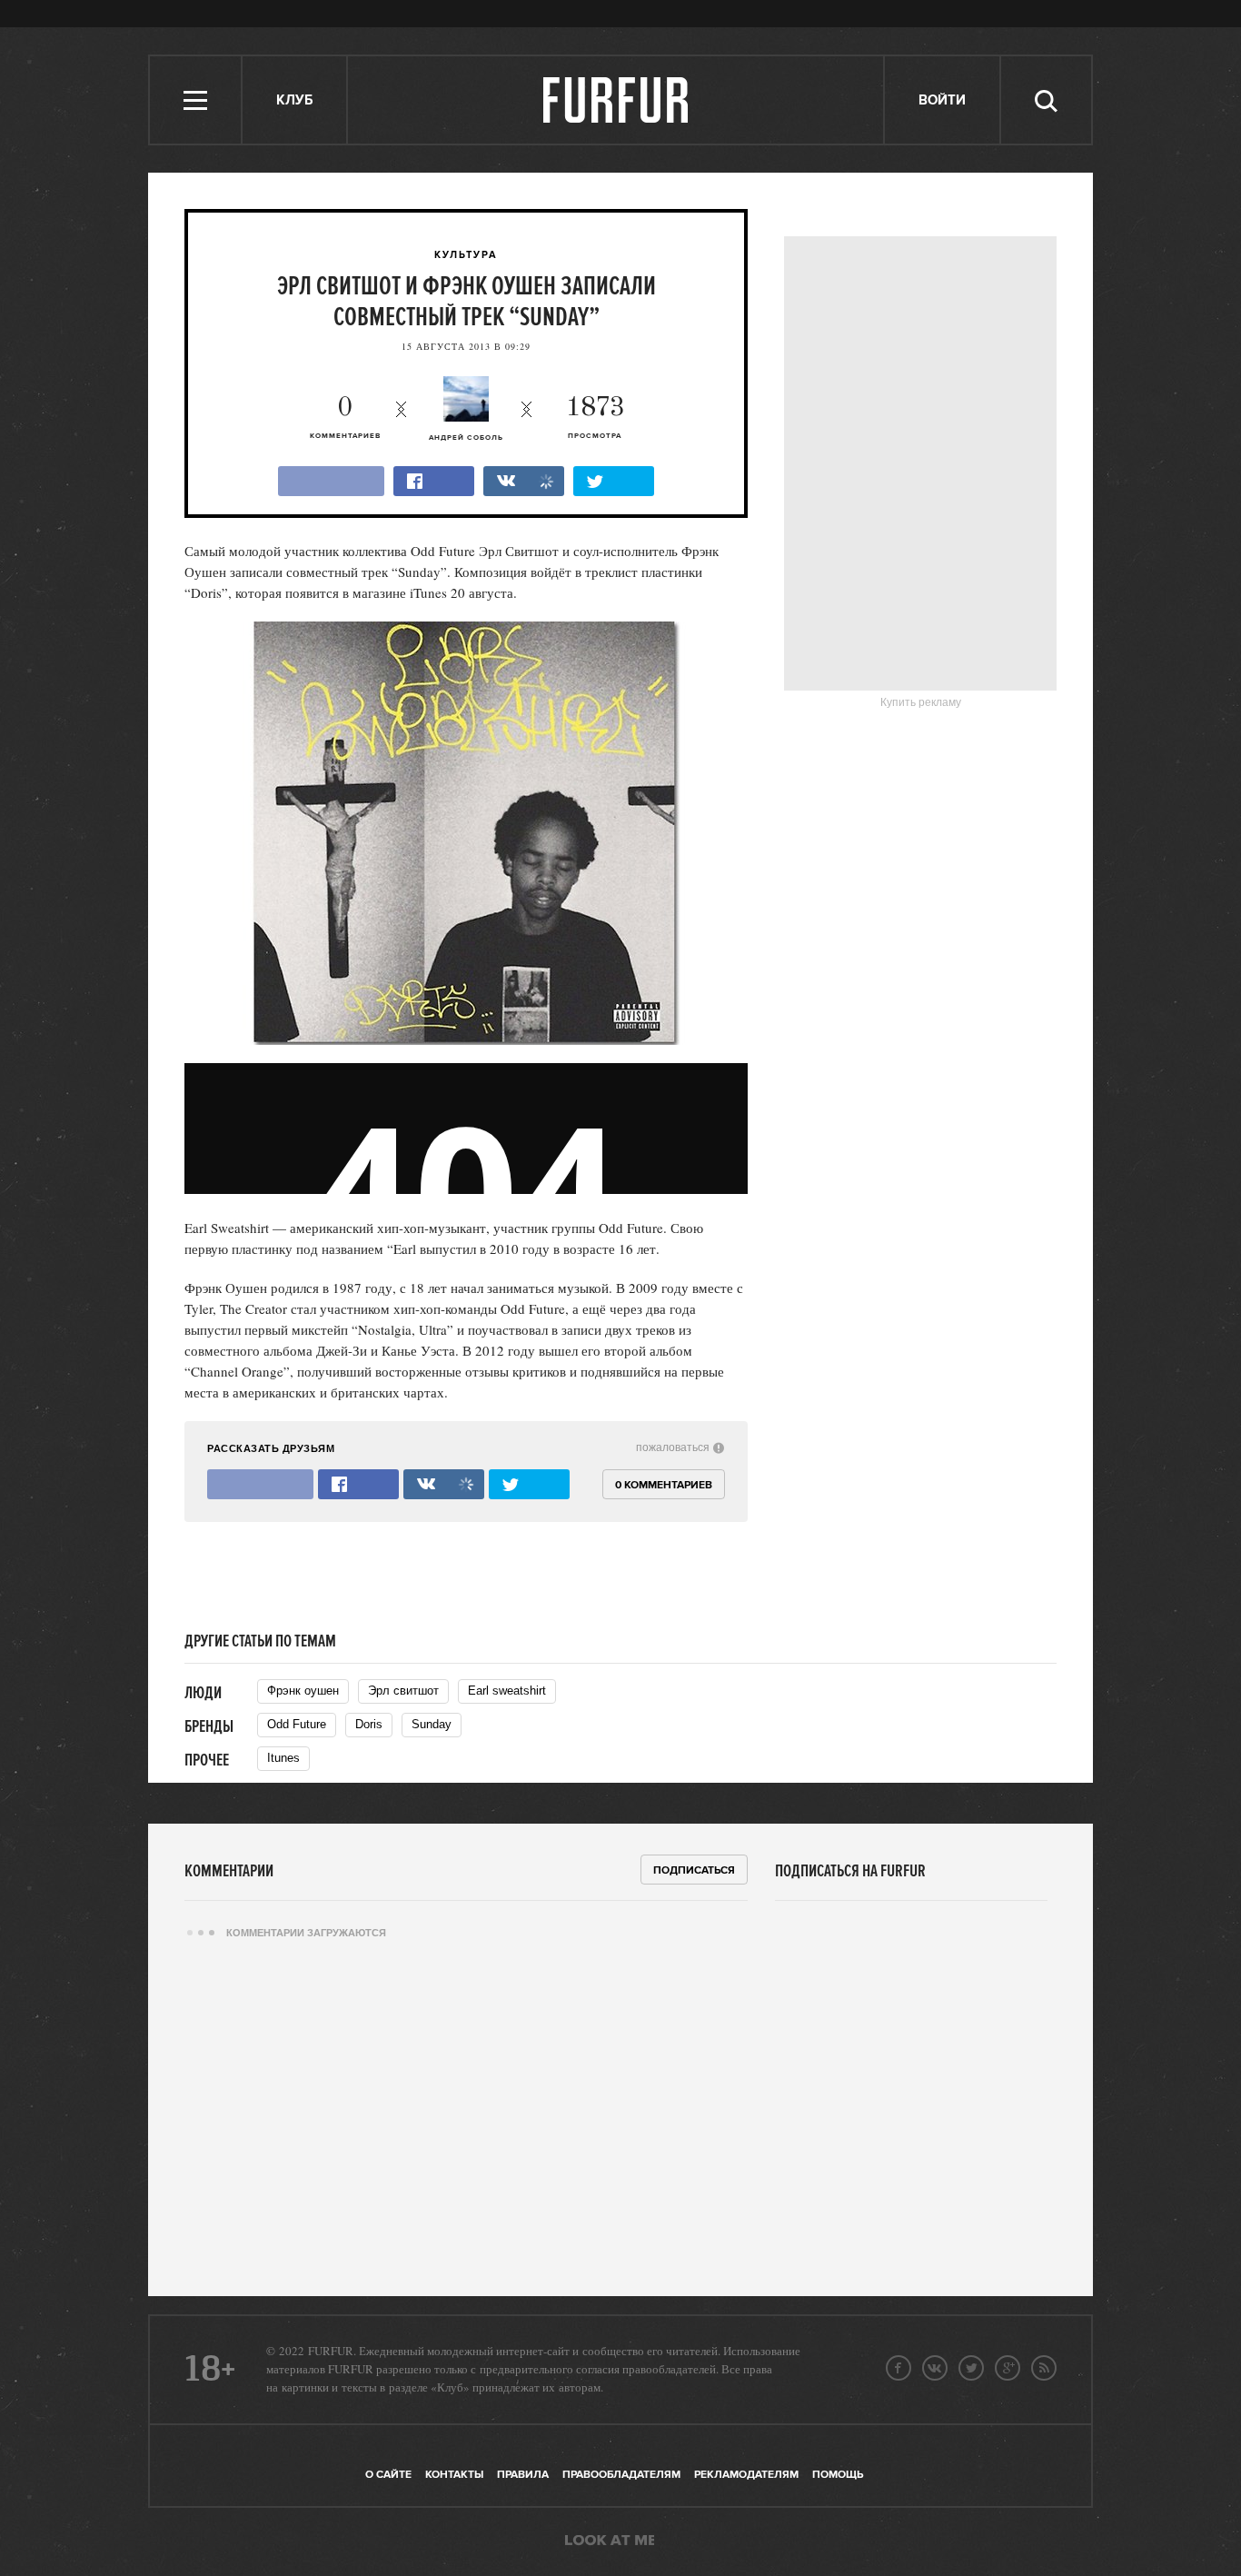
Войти (942, 100)
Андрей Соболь (466, 438)
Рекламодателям (746, 2475)
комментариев (345, 418)
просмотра (595, 418)
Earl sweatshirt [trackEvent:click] (507, 1691)
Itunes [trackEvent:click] (283, 1758)
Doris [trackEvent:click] (369, 1724)
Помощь (838, 2475)
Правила (523, 2475)
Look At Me (610, 2541)
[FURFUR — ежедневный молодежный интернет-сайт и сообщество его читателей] (616, 100)
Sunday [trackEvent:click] (432, 1724)
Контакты (454, 2475)
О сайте (388, 2475)
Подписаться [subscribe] (694, 1870)
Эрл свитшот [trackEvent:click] (403, 1691)
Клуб (294, 100)
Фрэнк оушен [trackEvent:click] (303, 1691)
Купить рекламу (921, 702)
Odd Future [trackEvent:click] (297, 1724)
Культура (466, 255)
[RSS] (1044, 2368)
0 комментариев (664, 1485)
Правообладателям (621, 2475)
